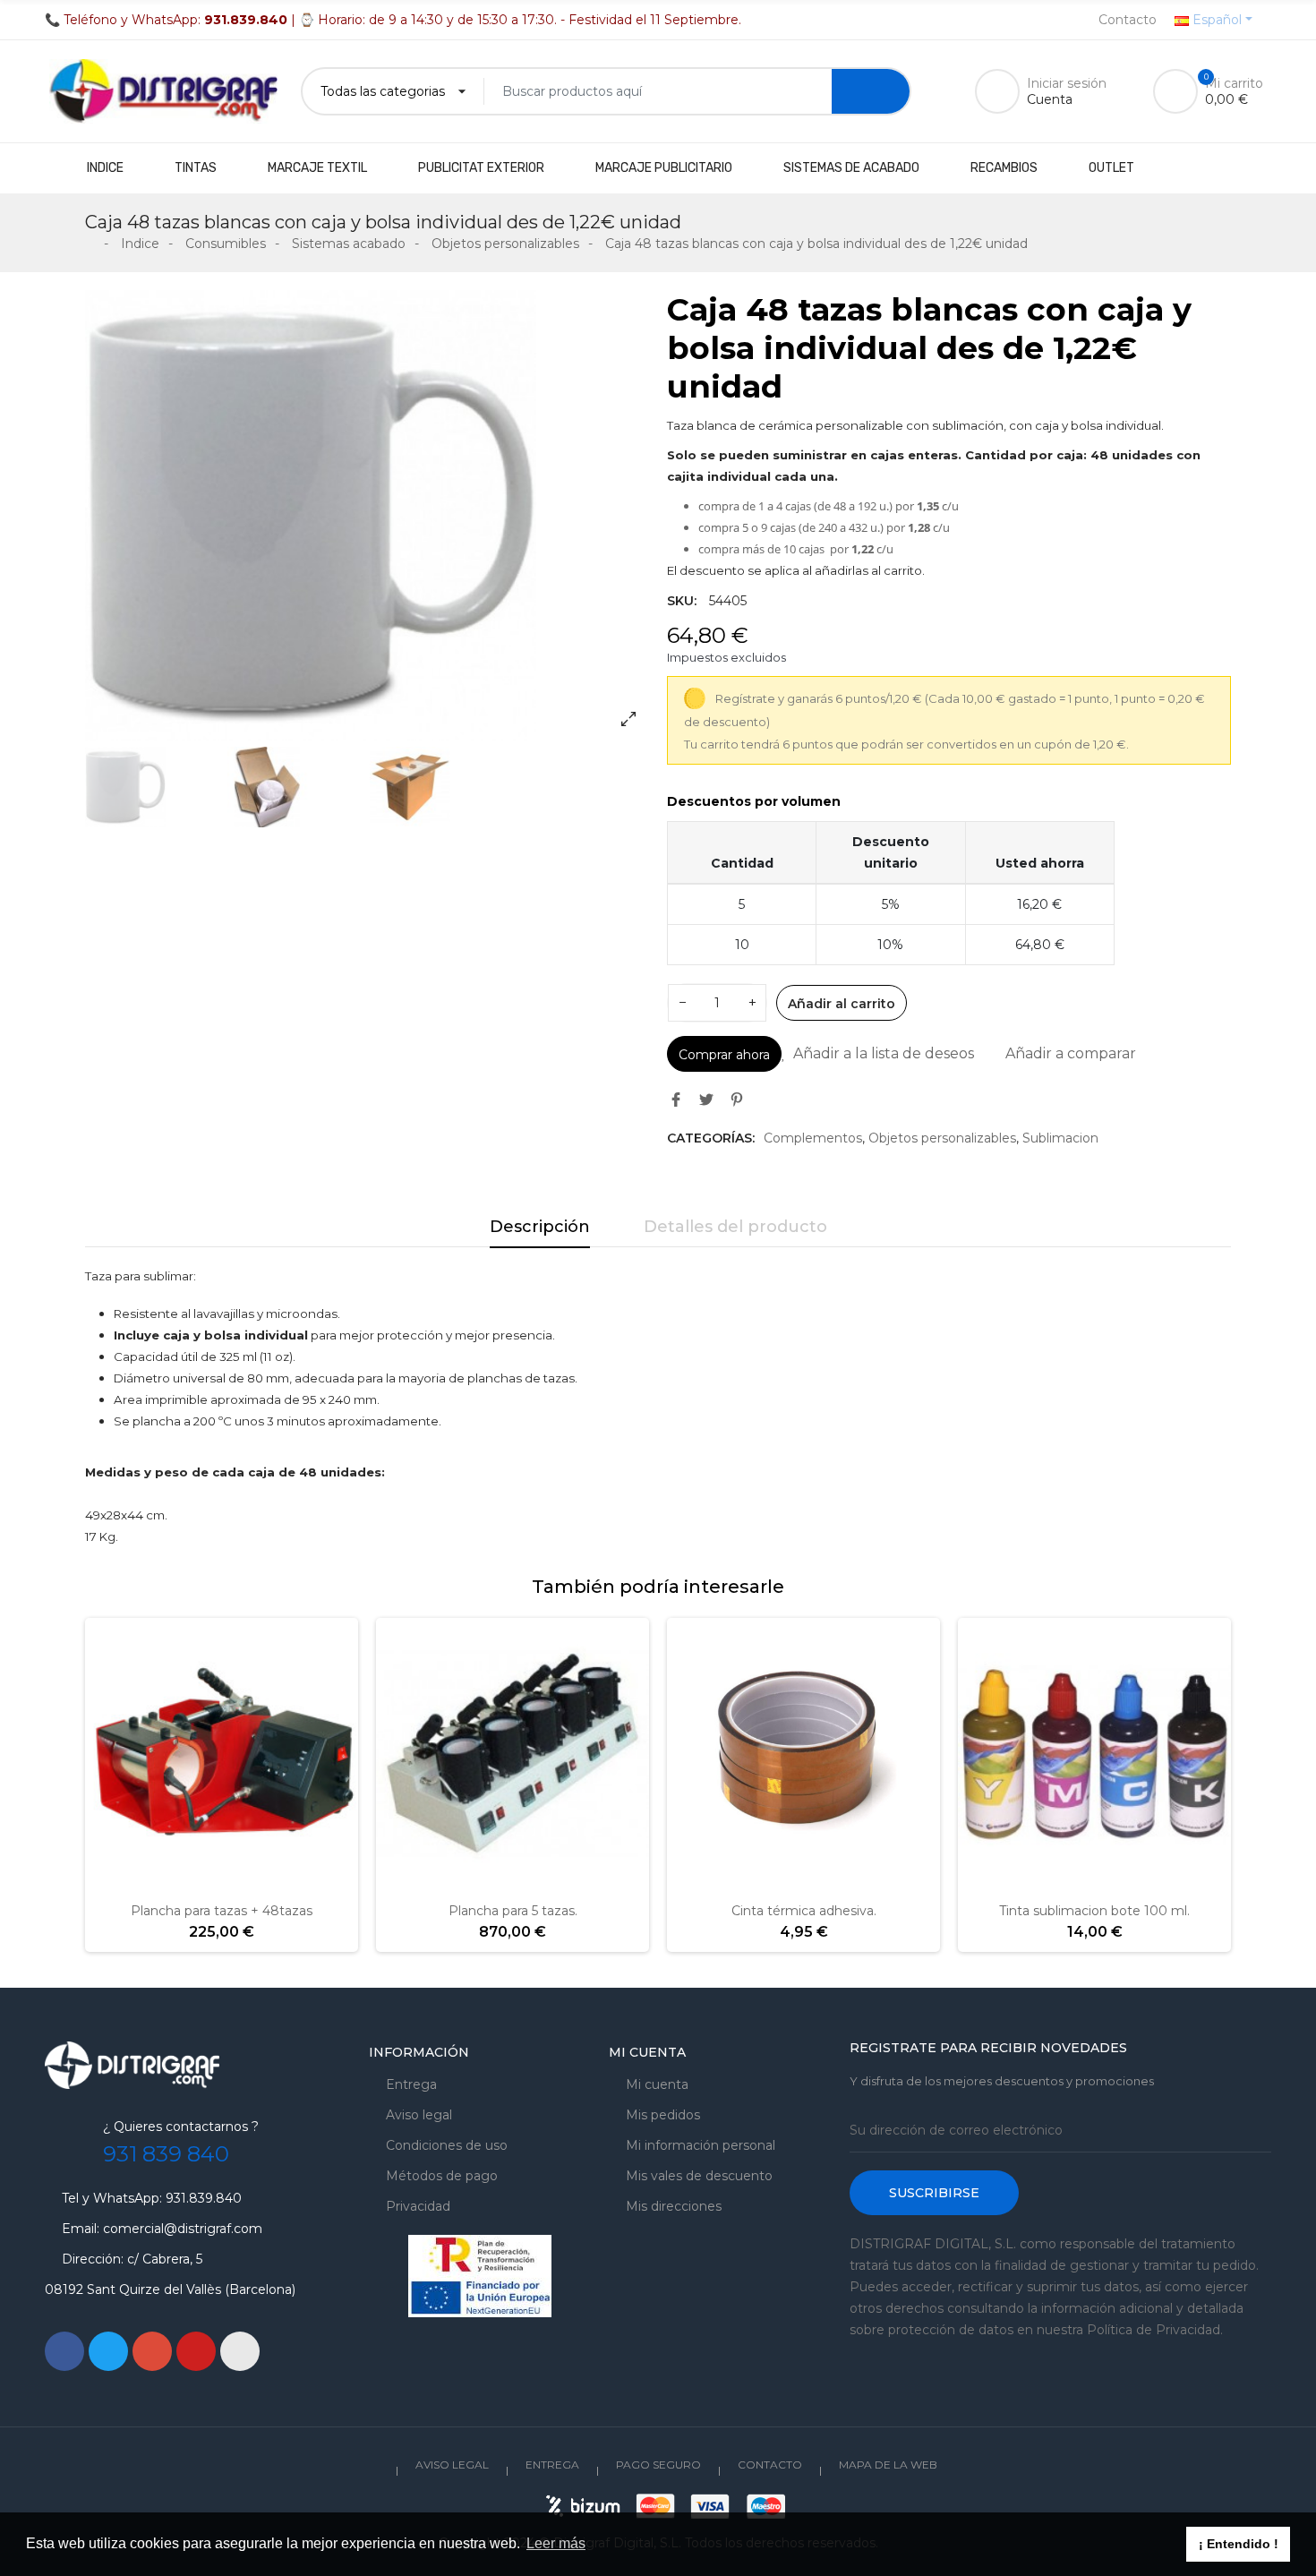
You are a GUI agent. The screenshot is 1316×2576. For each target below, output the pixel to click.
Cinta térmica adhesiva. (804, 1911)
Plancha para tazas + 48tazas (222, 1911)
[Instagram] (240, 2351)
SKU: (682, 601)
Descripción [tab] (540, 1227)
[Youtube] (196, 2351)
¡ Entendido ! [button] (1239, 2544)
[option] (367, 516)
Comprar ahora (724, 1055)
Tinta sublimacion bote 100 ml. (1094, 1911)
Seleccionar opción (1038, 1880)
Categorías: (711, 1138)
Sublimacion (1060, 1138)
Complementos (813, 1138)
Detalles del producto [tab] (735, 1227)
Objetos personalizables (942, 1138)
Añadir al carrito (842, 1004)
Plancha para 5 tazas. (513, 1911)
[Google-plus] (152, 2351)
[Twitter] (108, 2351)
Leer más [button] (556, 2543)
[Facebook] (64, 2351)
